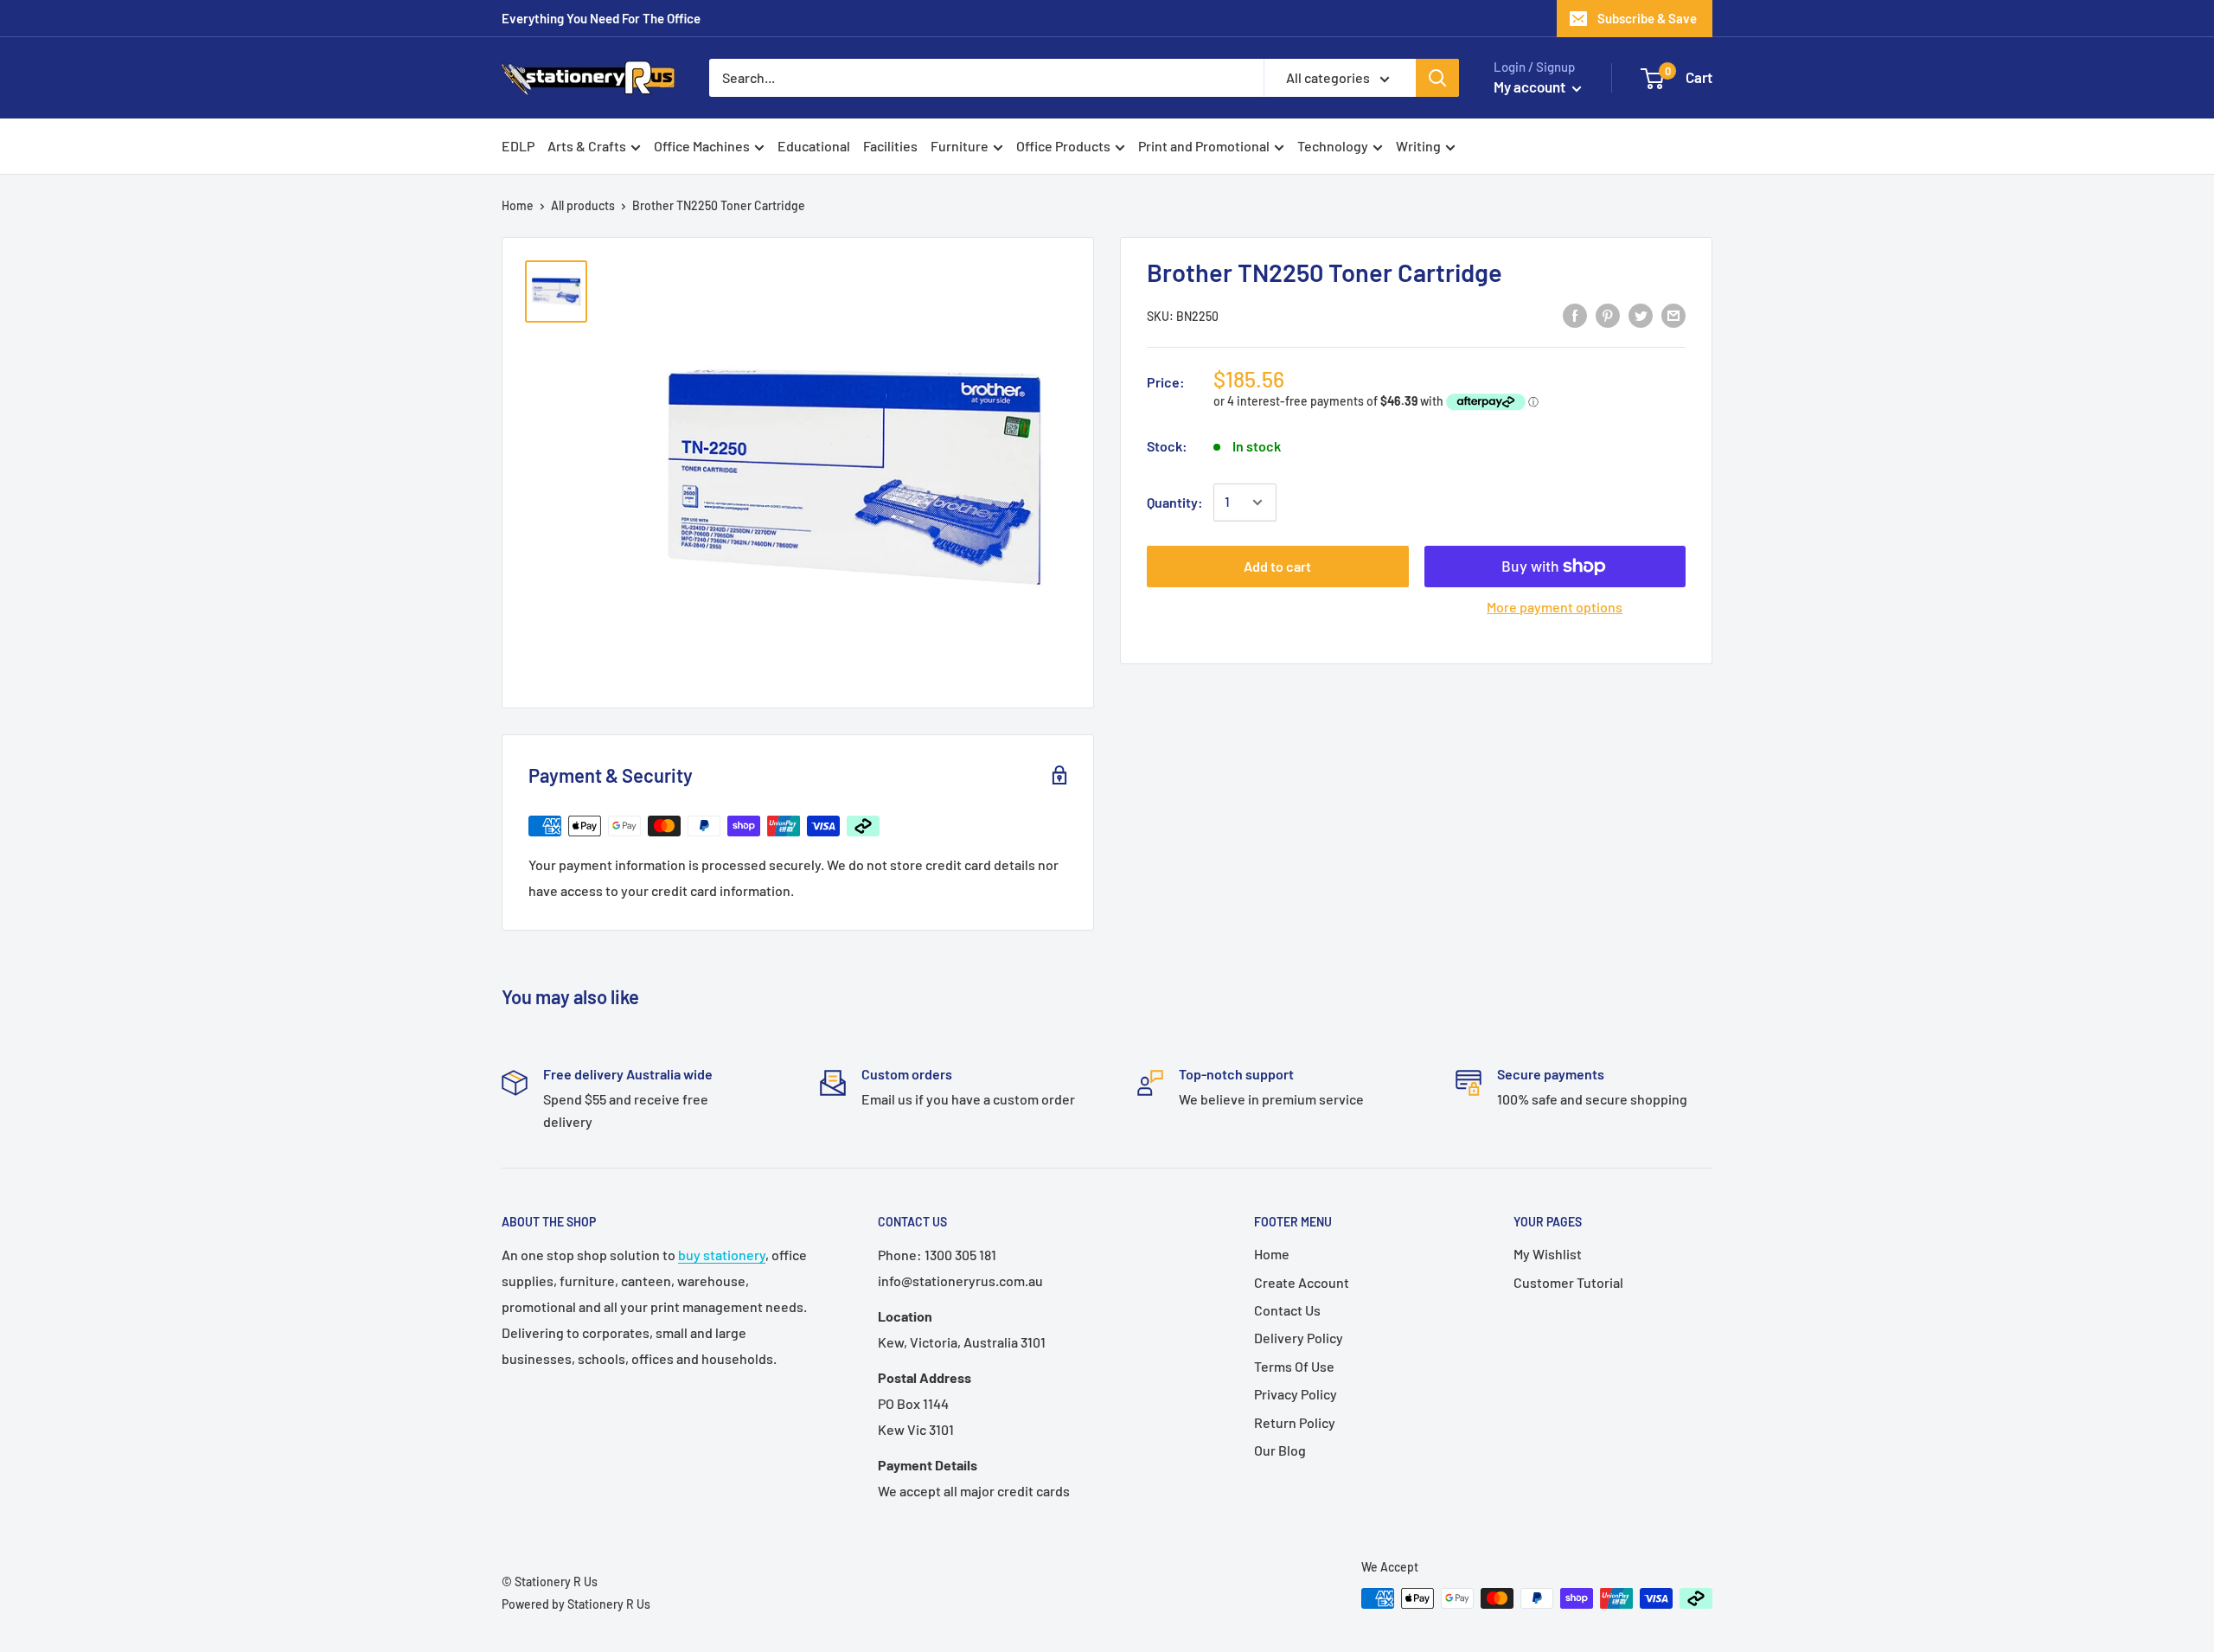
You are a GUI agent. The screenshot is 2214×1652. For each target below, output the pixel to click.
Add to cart (1277, 566)
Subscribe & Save (1647, 18)
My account (1531, 86)
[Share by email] (1673, 314)
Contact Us (1287, 1310)
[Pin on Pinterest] (1608, 314)
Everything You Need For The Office (601, 18)
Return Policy (1295, 1422)
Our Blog (1280, 1450)
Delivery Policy (1299, 1338)
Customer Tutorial (1568, 1282)
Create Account (1302, 1282)
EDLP (518, 146)
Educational (814, 146)
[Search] (1437, 78)
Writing (1418, 146)
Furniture (960, 146)
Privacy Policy (1296, 1394)
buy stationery (722, 1255)
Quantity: (1175, 502)
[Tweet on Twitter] (1641, 314)
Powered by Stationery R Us (576, 1604)
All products (583, 205)
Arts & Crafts (587, 146)
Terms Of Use (1294, 1366)
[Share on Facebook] (1575, 314)
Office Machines (702, 146)
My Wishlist (1548, 1254)
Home (518, 205)
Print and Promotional (1204, 146)
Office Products (1063, 146)
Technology (1333, 146)
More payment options (1555, 607)
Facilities (890, 146)
